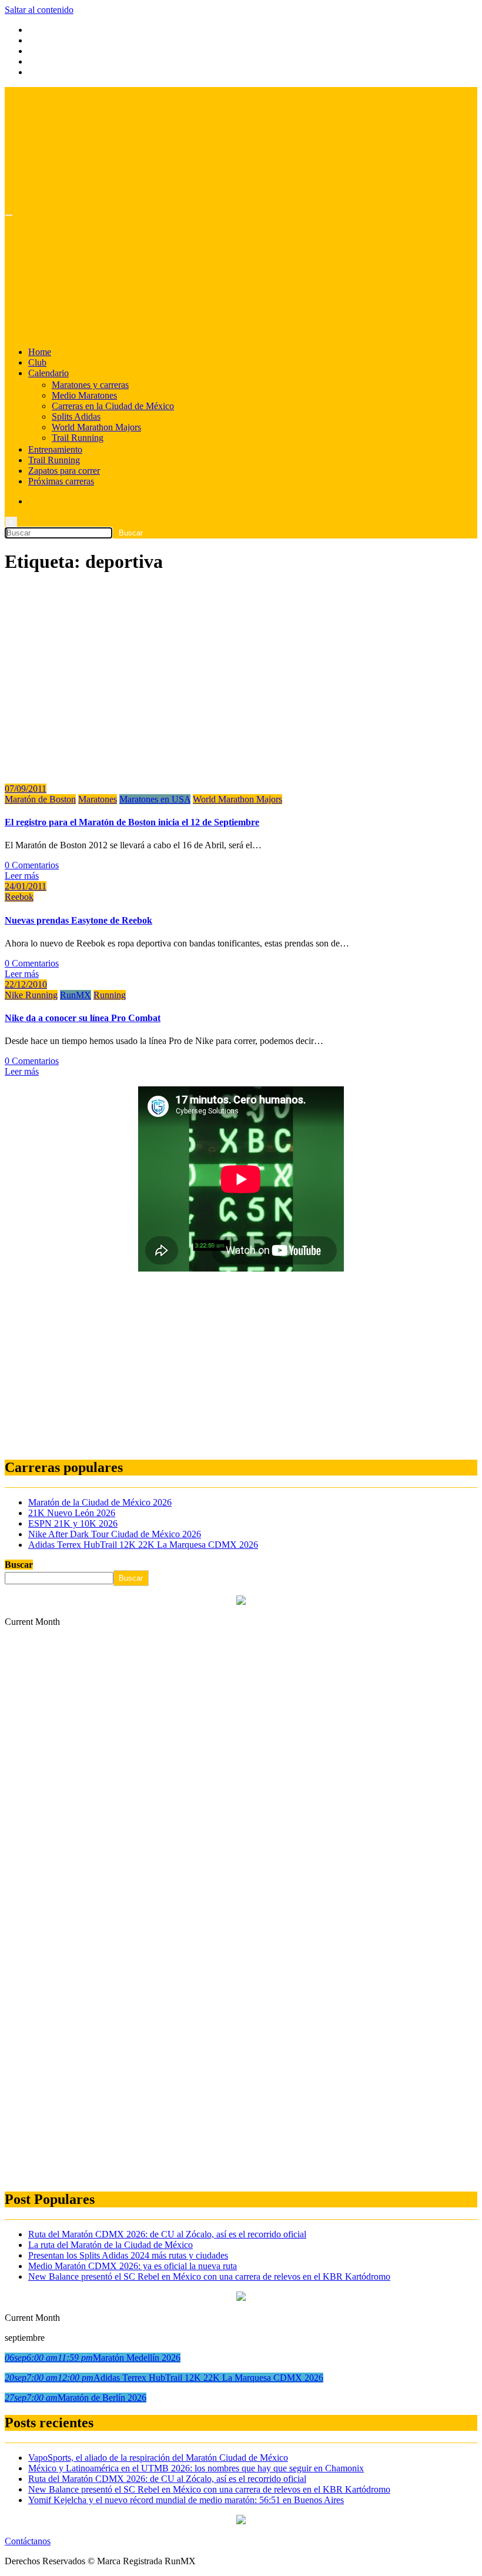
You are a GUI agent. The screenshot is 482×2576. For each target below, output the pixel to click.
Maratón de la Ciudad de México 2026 (100, 1502)
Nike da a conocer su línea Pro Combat (83, 1018)
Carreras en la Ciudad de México (113, 406)
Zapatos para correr (64, 471)
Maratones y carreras (90, 385)
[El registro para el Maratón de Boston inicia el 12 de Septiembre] (174, 769)
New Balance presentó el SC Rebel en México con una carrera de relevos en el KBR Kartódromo (209, 2276)
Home (40, 352)
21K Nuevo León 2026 (72, 1513)
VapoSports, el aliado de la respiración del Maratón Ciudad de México (158, 2458)
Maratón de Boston (40, 799)
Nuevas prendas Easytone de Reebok (78, 920)
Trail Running (78, 438)
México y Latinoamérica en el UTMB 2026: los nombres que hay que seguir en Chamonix (196, 2468)
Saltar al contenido (39, 10)
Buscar (19, 1565)
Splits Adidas (76, 416)
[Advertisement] (241, 1366)
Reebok (19, 897)
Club (37, 362)
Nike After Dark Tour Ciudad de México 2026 (115, 1534)
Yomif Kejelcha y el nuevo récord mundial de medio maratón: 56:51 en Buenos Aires (186, 2500)
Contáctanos (28, 2541)
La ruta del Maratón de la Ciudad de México (111, 2245)
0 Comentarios (32, 865)
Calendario (48, 373)
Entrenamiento (55, 449)
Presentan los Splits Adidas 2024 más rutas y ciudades (128, 2255)
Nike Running (31, 995)
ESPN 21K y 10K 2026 (73, 1523)
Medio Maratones (84, 395)
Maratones (98, 799)
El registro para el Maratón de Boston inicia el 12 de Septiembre (132, 822)
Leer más (22, 876)
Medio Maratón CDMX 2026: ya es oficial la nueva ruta (133, 2266)
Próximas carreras (61, 481)
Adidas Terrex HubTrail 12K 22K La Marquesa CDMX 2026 (143, 1545)
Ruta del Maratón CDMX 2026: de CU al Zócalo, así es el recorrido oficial (167, 2234)
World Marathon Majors (96, 427)
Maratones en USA (155, 799)
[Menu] (9, 215)
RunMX (76, 995)
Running (110, 995)
